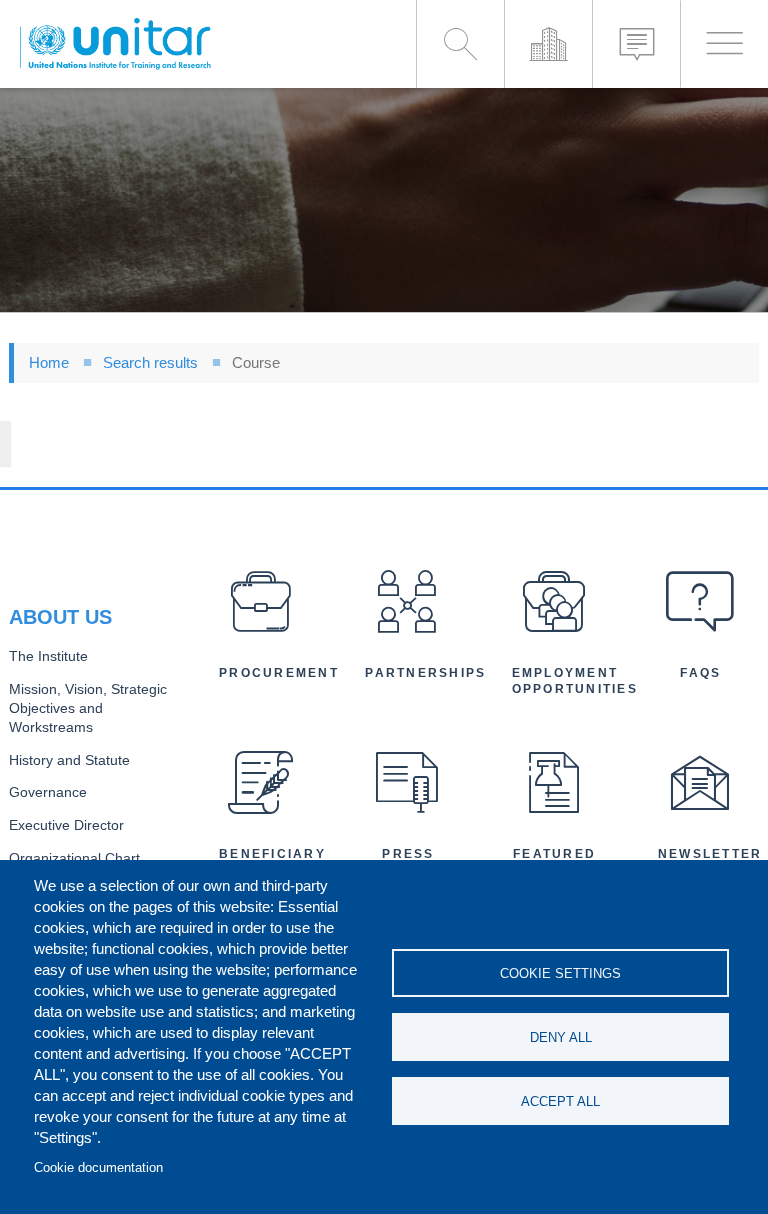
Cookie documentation (98, 1167)
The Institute (48, 656)
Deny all (561, 1037)
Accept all (560, 1101)
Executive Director (66, 825)
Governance (48, 792)
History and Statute (69, 760)
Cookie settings (560, 973)
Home (49, 362)
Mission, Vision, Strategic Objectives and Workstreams (88, 708)
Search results (150, 362)
